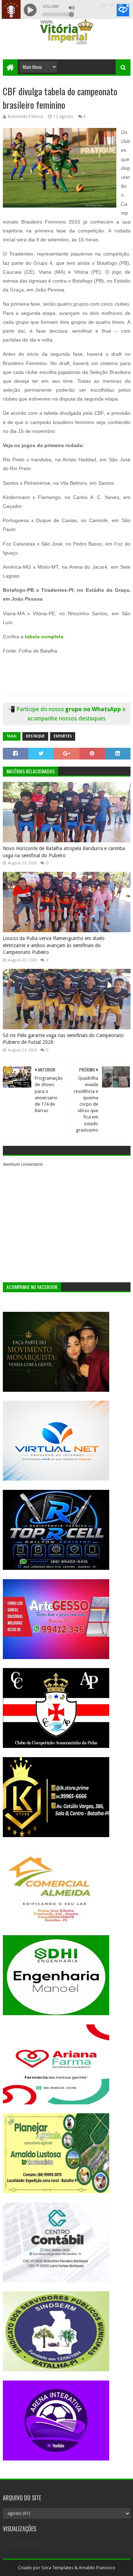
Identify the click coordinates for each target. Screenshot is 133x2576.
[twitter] (112, 5)
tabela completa (44, 637)
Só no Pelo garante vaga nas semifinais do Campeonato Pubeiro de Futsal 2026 (63, 1039)
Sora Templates (57, 2568)
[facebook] (128, 5)
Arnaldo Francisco (97, 2568)
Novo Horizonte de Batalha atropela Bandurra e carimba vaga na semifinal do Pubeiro (64, 852)
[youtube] (103, 5)
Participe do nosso (41, 709)
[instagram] (120, 5)
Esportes (63, 736)
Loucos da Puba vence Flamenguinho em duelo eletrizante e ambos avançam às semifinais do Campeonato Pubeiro (54, 945)
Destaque (35, 736)
